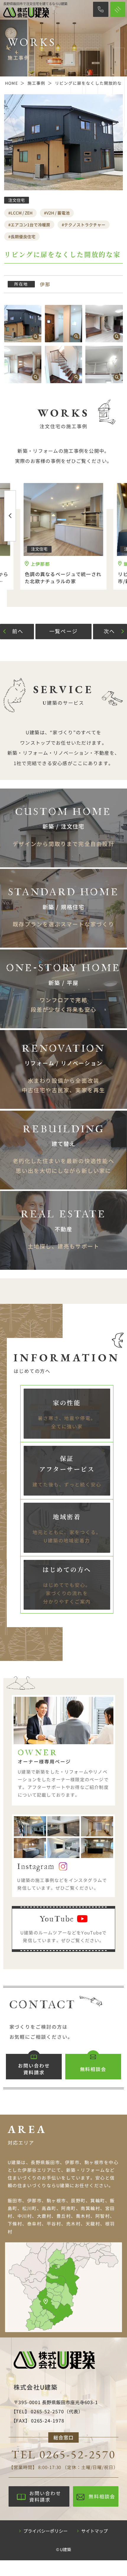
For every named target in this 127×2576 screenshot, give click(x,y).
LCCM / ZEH (22, 213)
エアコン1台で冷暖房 (30, 225)
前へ (18, 631)
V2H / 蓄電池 (58, 213)
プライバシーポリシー (45, 2531)
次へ (109, 631)
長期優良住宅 (23, 236)
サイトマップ (95, 2531)
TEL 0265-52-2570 (63, 2454)
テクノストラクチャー (85, 225)
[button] (10, 516)
